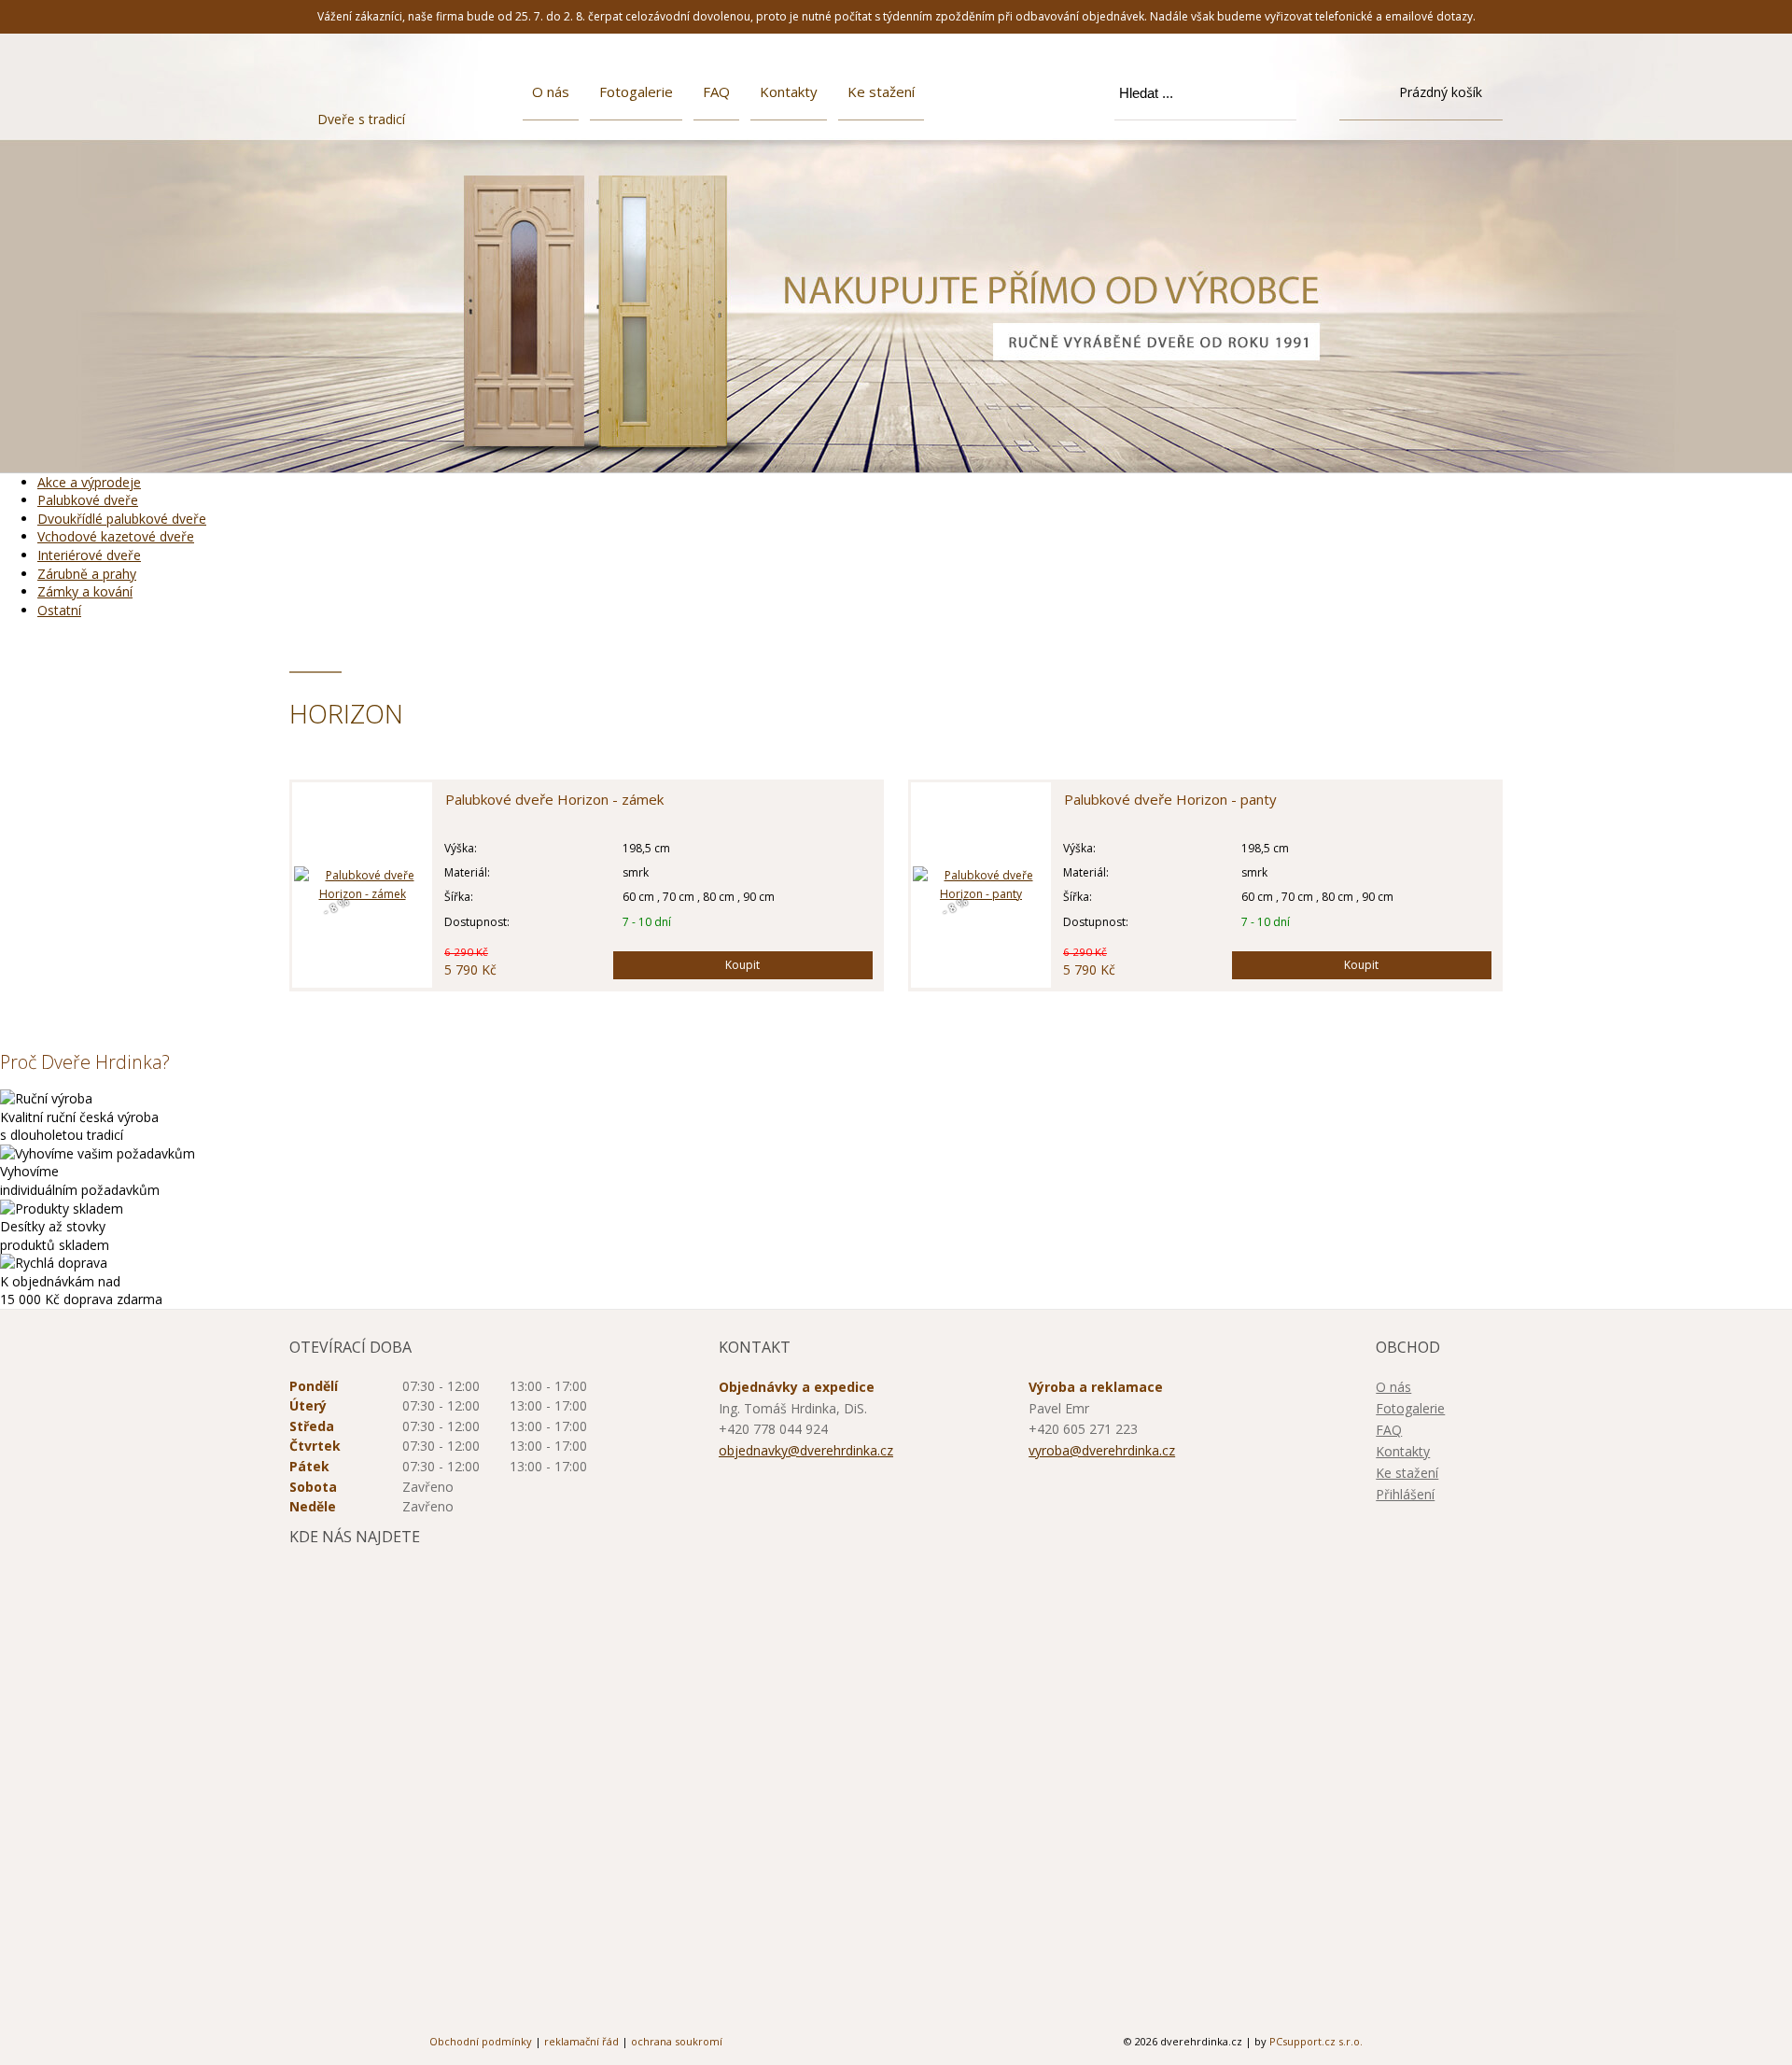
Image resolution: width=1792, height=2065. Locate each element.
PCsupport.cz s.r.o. (1316, 2041)
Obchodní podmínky (481, 2041)
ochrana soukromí (677, 2041)
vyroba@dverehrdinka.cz (1102, 1450)
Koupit (742, 965)
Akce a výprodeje (89, 482)
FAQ (716, 91)
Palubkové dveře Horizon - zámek (554, 799)
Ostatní (59, 610)
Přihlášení (1405, 1494)
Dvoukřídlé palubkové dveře (122, 519)
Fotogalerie (636, 91)
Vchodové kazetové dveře (116, 536)
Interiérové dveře (89, 555)
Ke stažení (881, 91)
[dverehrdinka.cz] (385, 85)
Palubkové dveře (88, 500)
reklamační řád (581, 2041)
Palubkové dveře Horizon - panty (1170, 799)
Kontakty (789, 91)
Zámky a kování (85, 591)
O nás (551, 91)
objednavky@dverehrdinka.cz (806, 1450)
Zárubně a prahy (87, 574)
